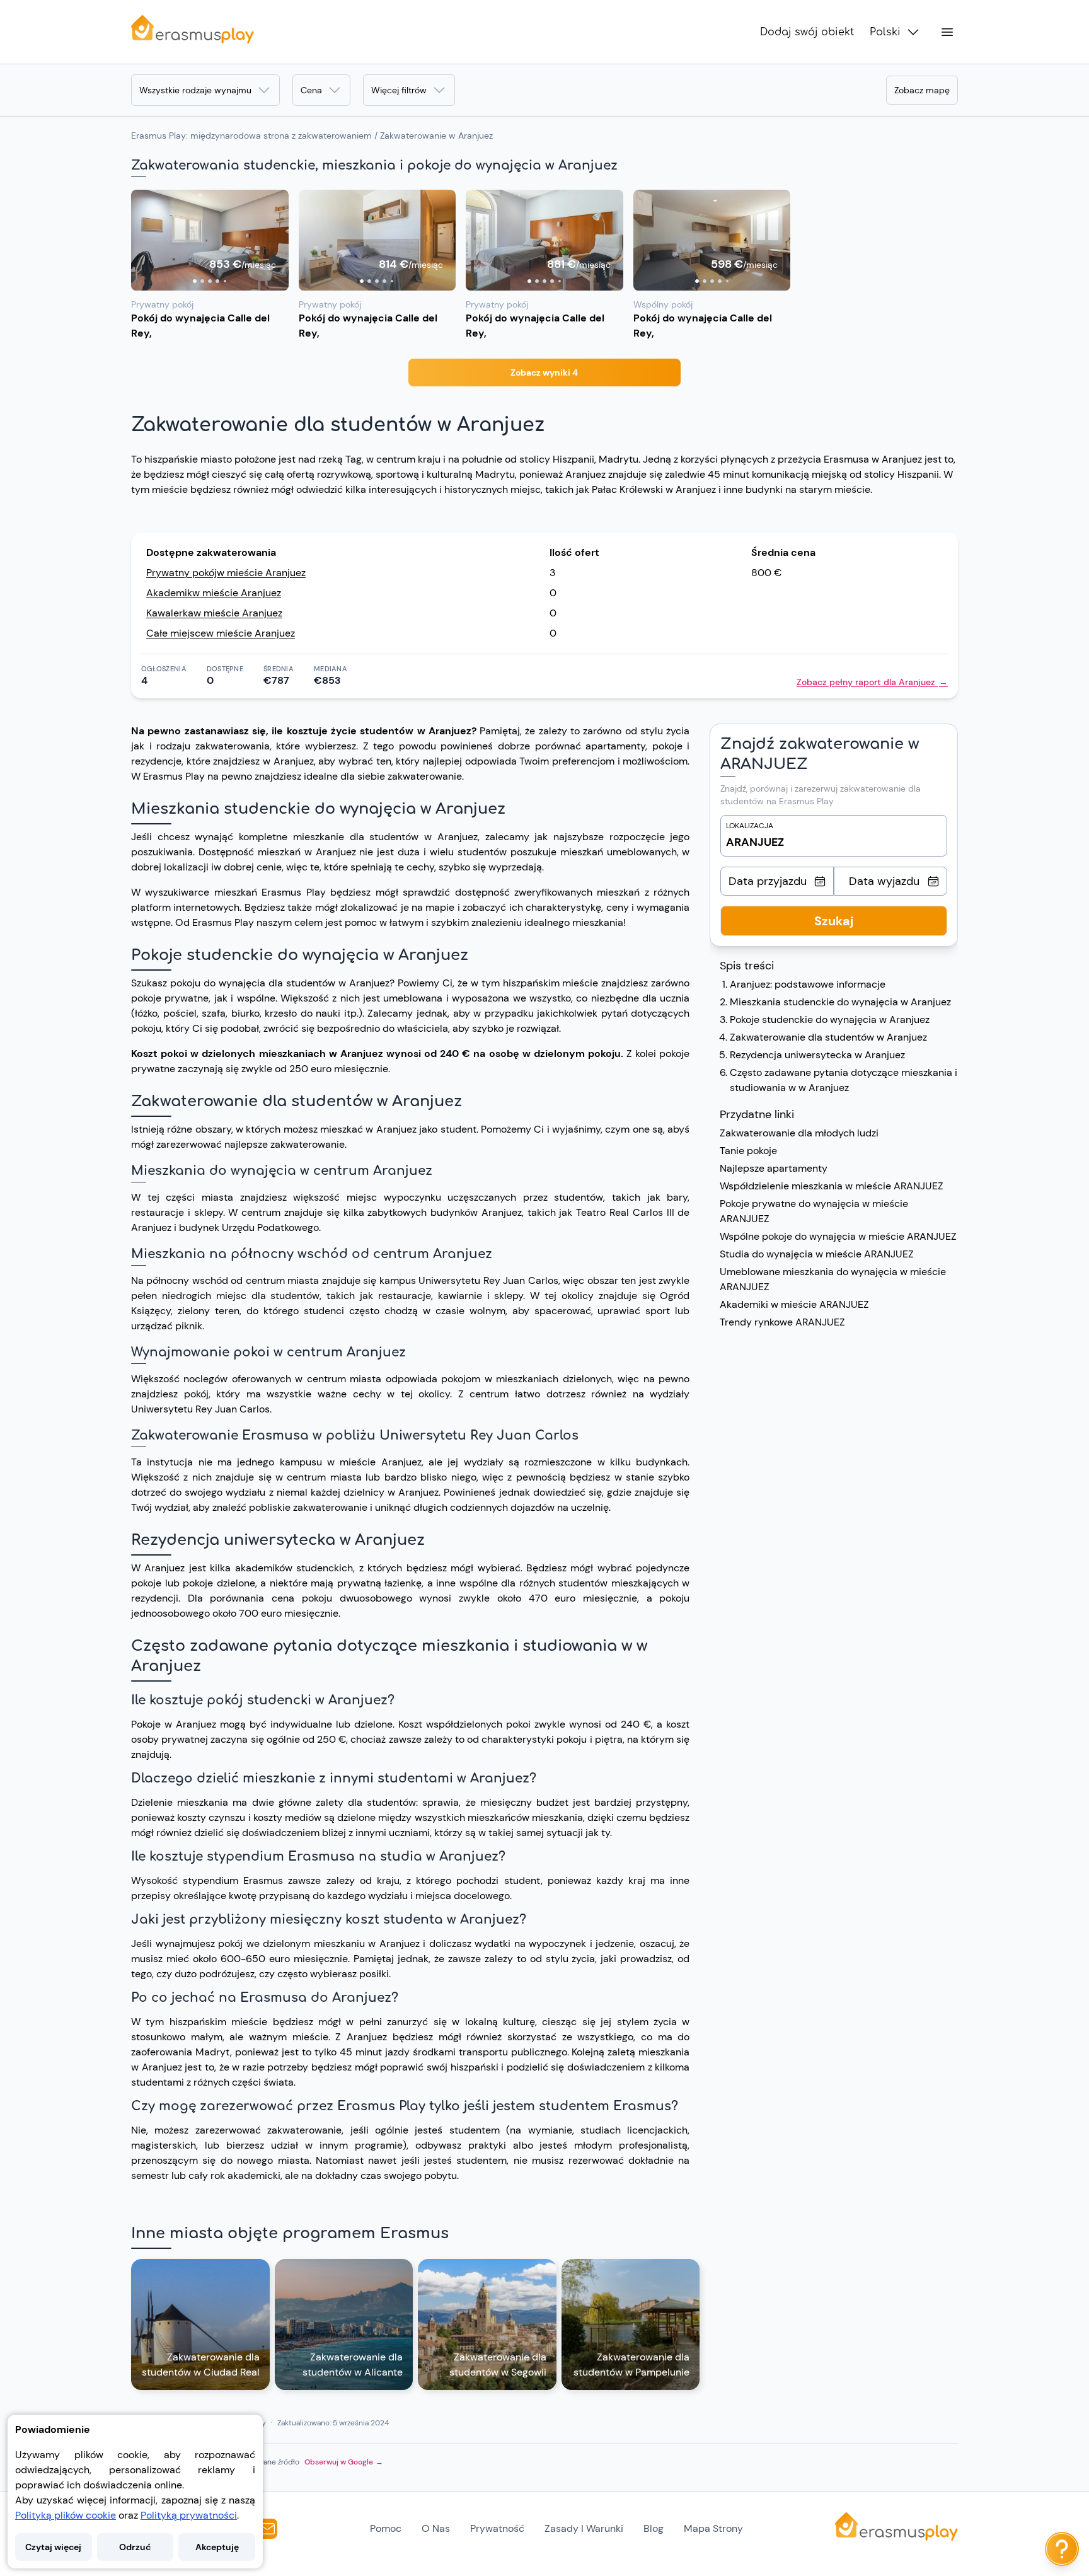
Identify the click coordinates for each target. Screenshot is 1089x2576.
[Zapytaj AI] (1062, 2549)
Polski (885, 32)
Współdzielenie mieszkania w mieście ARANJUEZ (832, 1186)
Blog (654, 2528)
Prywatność (497, 2528)
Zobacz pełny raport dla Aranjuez (872, 682)
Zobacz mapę (922, 90)
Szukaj (834, 921)
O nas (436, 2528)
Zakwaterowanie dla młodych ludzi (799, 1133)
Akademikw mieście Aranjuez (214, 593)
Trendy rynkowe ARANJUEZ (782, 1322)
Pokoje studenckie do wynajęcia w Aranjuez (830, 1019)
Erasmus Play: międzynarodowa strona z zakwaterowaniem (251, 136)
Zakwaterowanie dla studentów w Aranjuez (828, 1037)
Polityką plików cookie (66, 2515)
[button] (210, 240)
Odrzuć (135, 2547)
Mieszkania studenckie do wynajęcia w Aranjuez (840, 1002)
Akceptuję (217, 2547)
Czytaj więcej (53, 2547)
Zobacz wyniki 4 (544, 373)
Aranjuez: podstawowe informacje (808, 984)
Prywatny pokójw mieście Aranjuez (226, 573)
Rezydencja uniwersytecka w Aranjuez (817, 1055)
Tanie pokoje (748, 1151)
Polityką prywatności (189, 2515)
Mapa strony (713, 2528)
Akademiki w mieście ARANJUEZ (794, 1304)
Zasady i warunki (584, 2528)
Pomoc (386, 2528)
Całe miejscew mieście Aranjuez (221, 633)
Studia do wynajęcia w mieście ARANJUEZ (817, 1254)
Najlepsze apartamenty (774, 1168)
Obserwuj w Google (344, 2462)
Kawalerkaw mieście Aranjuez (214, 613)
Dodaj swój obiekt (807, 32)
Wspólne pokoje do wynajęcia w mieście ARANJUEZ (838, 1236)
